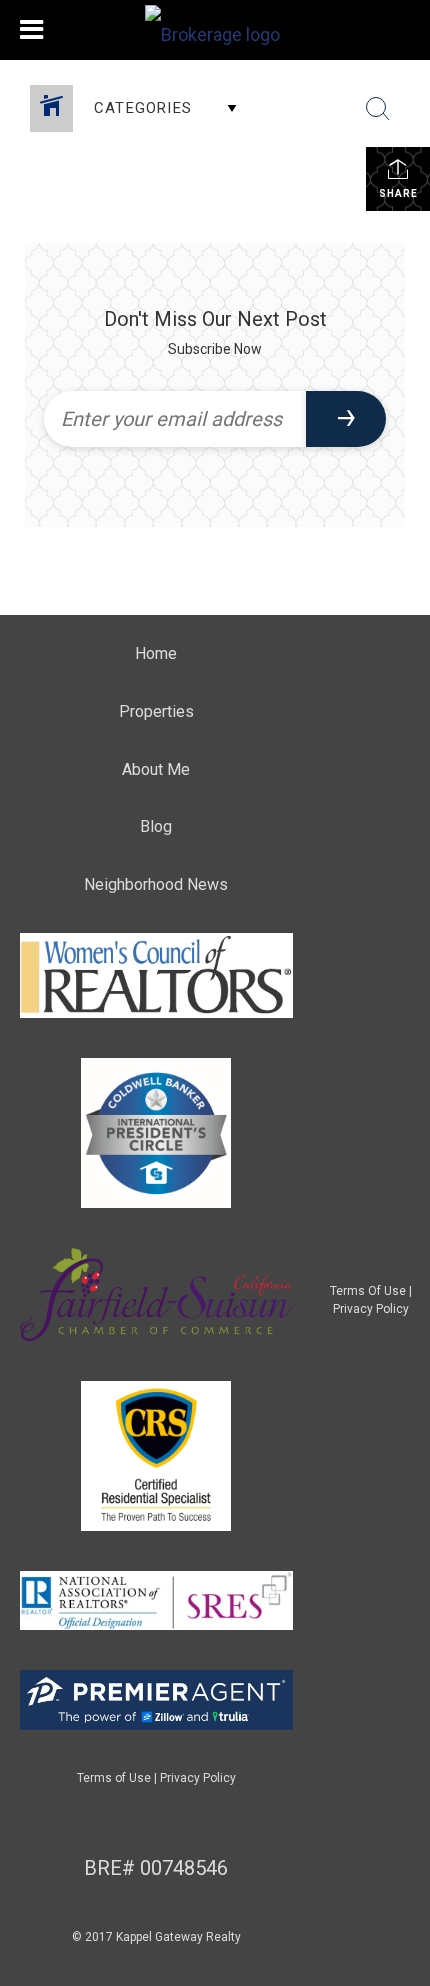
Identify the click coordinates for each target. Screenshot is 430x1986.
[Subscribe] (346, 419)
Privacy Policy (371, 1309)
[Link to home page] (215, 30)
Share (398, 193)
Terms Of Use (368, 1291)
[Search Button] (378, 109)
